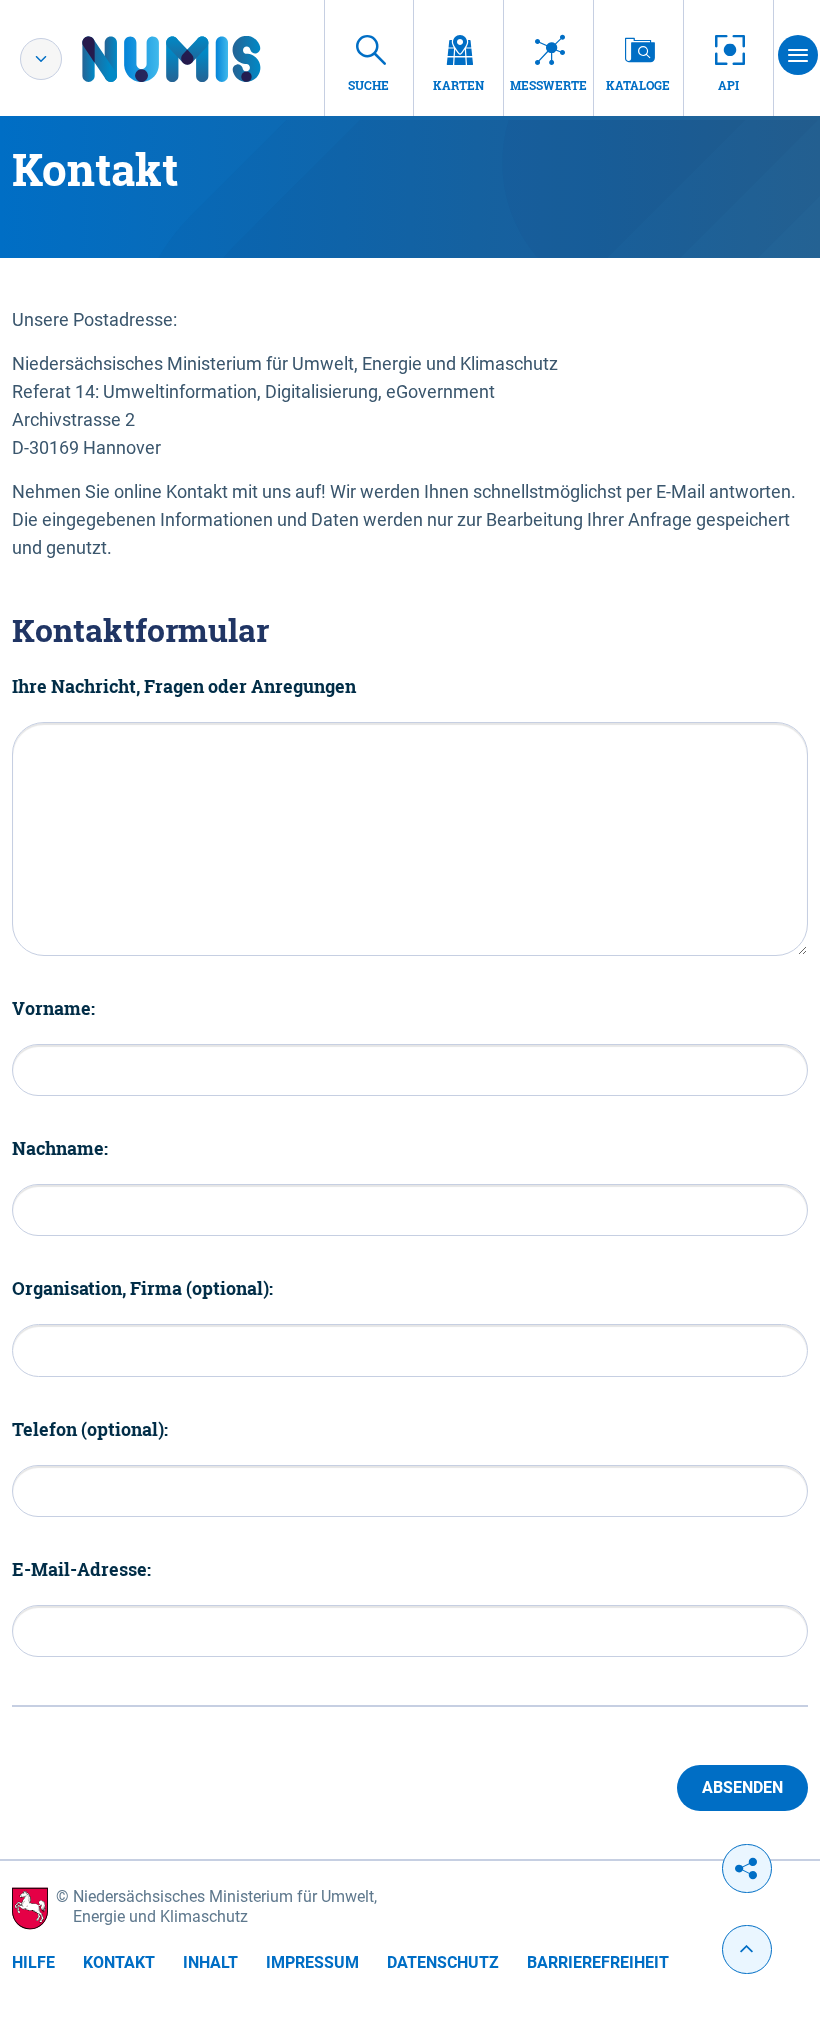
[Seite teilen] (747, 1868)
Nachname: (60, 1148)
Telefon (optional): (90, 1429)
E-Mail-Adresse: (81, 1569)
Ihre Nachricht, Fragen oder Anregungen (184, 686)
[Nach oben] (747, 1949)
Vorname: (53, 1008)
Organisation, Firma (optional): (142, 1288)
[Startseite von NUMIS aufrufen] (201, 59)
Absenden (742, 1787)
